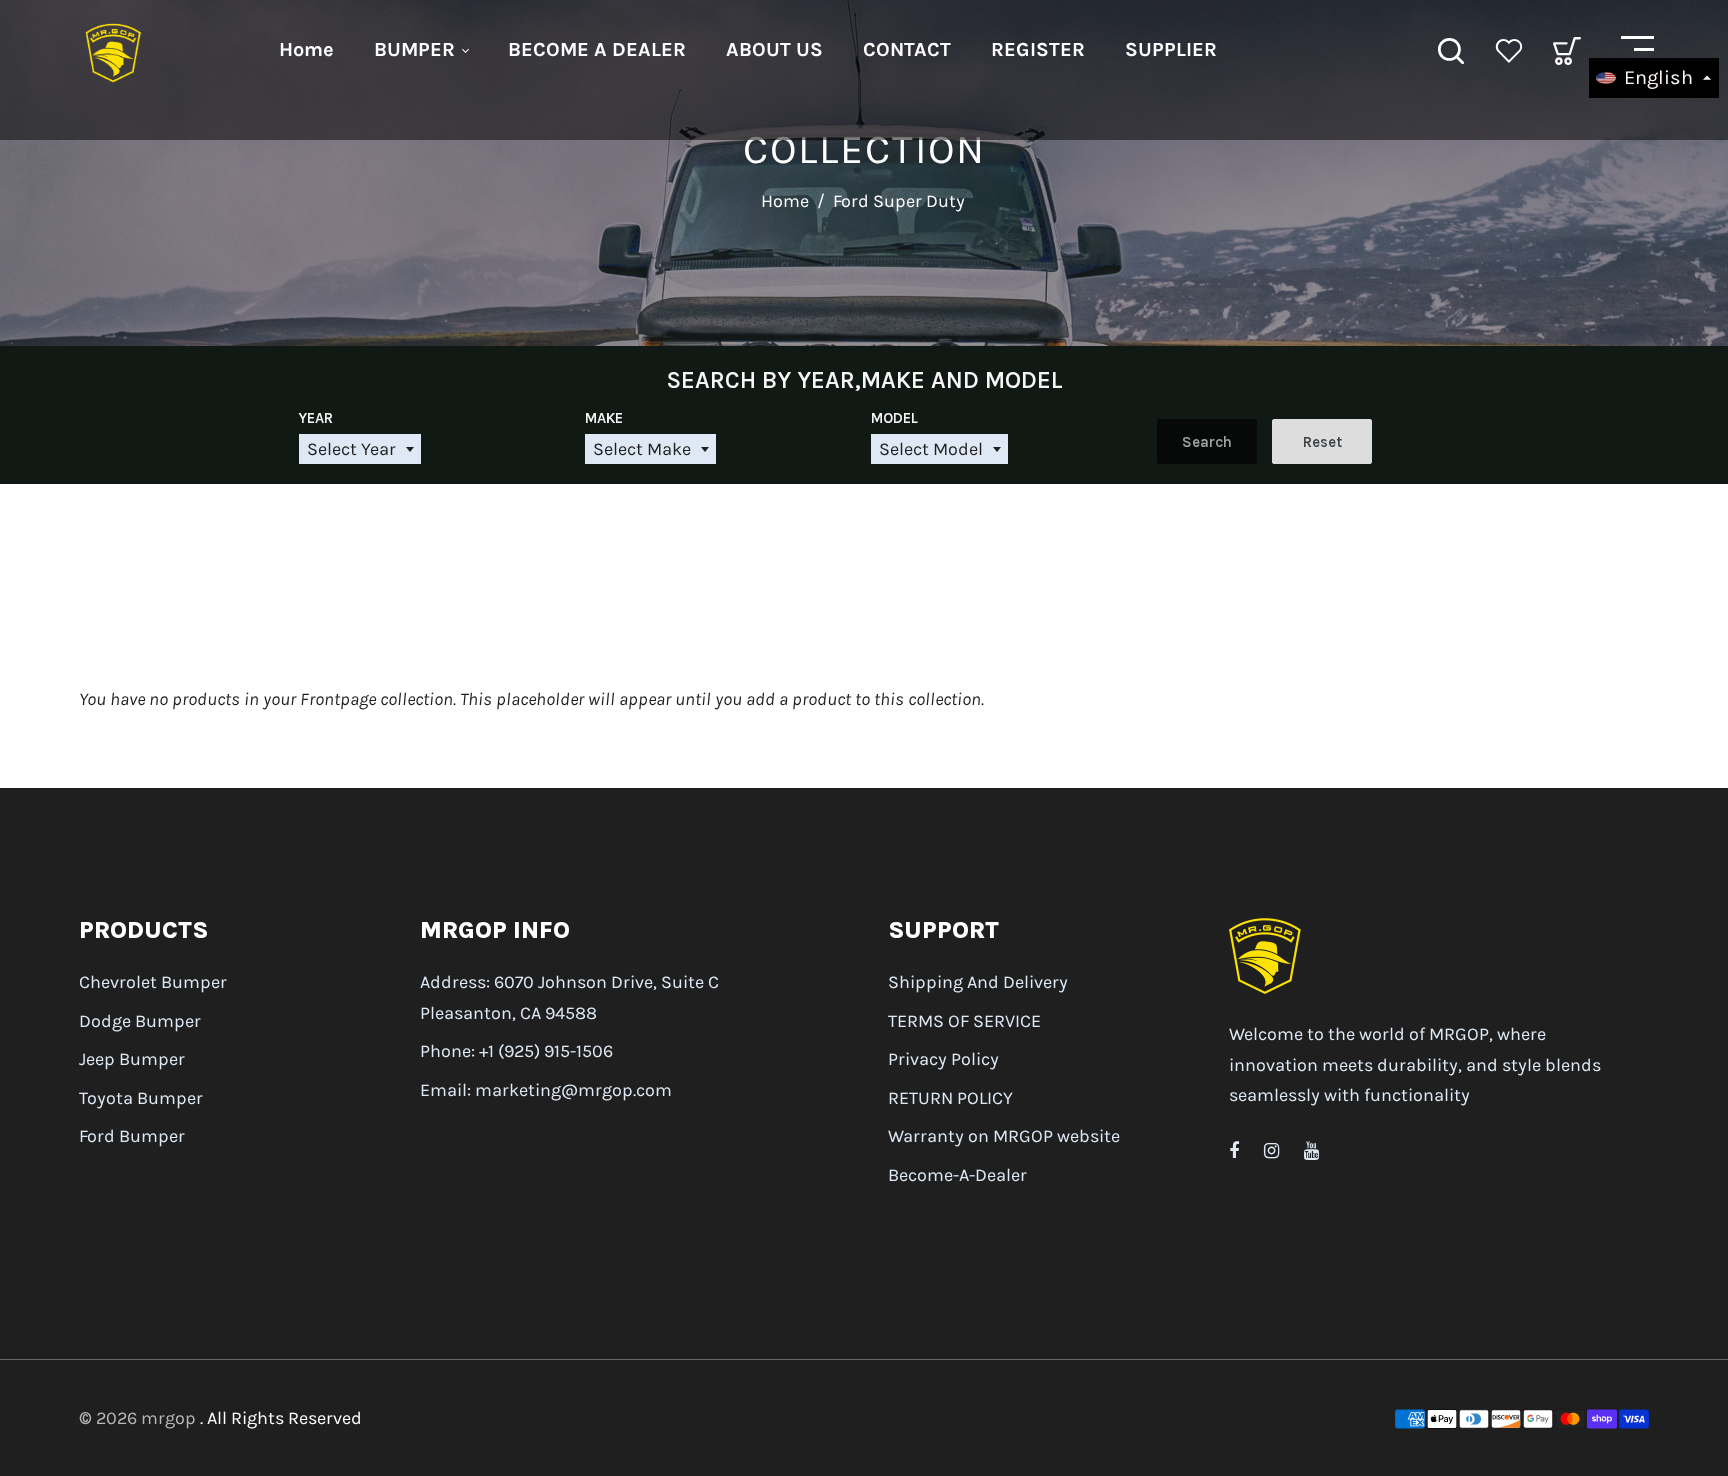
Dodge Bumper (140, 1021)
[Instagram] (1271, 1151)
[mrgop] (114, 49)
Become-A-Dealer (957, 1175)
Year (316, 418)
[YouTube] (1311, 1151)
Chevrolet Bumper (153, 982)
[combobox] (360, 449)
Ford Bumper (132, 1136)
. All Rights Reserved (281, 1418)
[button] (1654, 78)
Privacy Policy (943, 1059)
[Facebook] (1234, 1151)
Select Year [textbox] (351, 449)
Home (785, 201)
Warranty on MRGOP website (1004, 1136)
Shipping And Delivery (978, 982)
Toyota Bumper (141, 1098)
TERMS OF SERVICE (964, 1021)
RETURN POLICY (950, 1098)
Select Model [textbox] (931, 449)
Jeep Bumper (132, 1059)
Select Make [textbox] (642, 449)
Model (894, 418)
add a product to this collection (863, 699)
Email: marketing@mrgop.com (546, 1090)
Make (604, 418)
